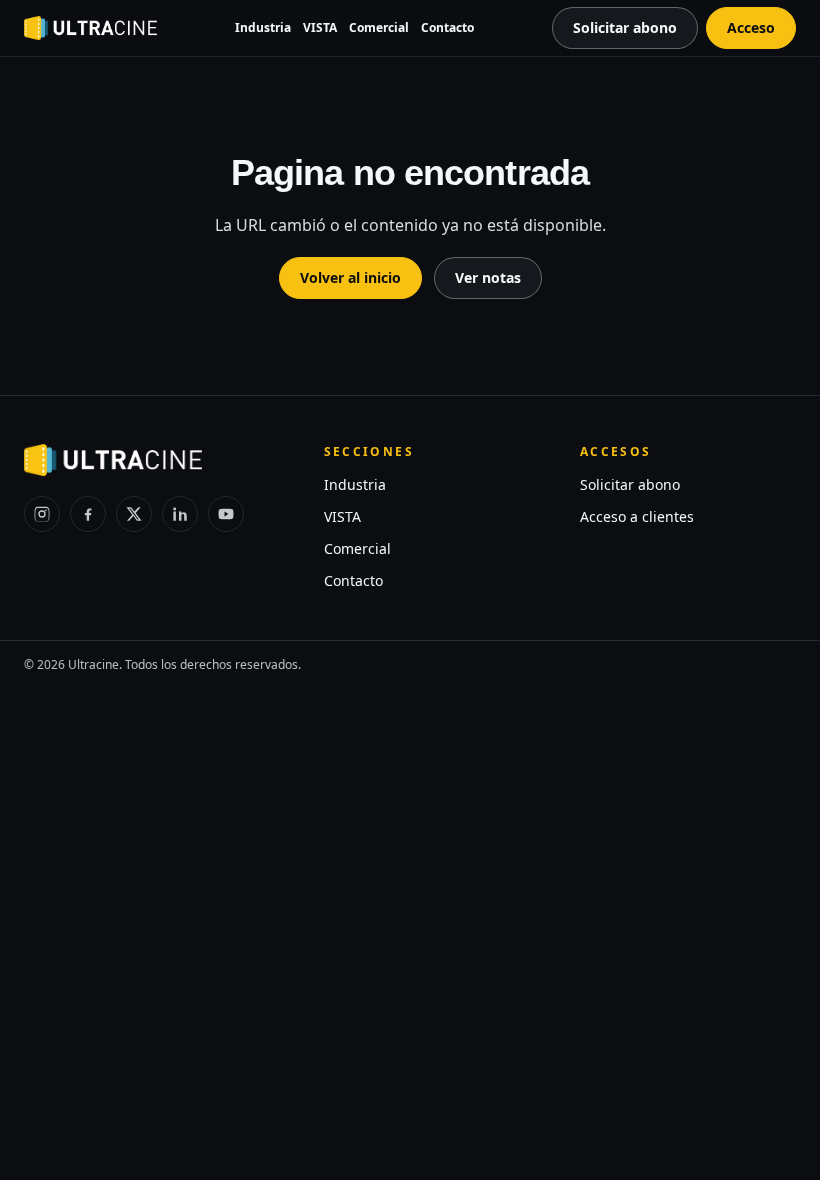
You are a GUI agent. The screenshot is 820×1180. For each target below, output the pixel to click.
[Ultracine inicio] (90, 28)
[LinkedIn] (180, 514)
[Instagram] (42, 514)
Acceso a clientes (637, 516)
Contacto (447, 27)
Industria (263, 27)
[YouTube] (226, 514)
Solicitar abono (630, 484)
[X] (134, 514)
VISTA (320, 27)
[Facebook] (88, 514)
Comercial (379, 27)
